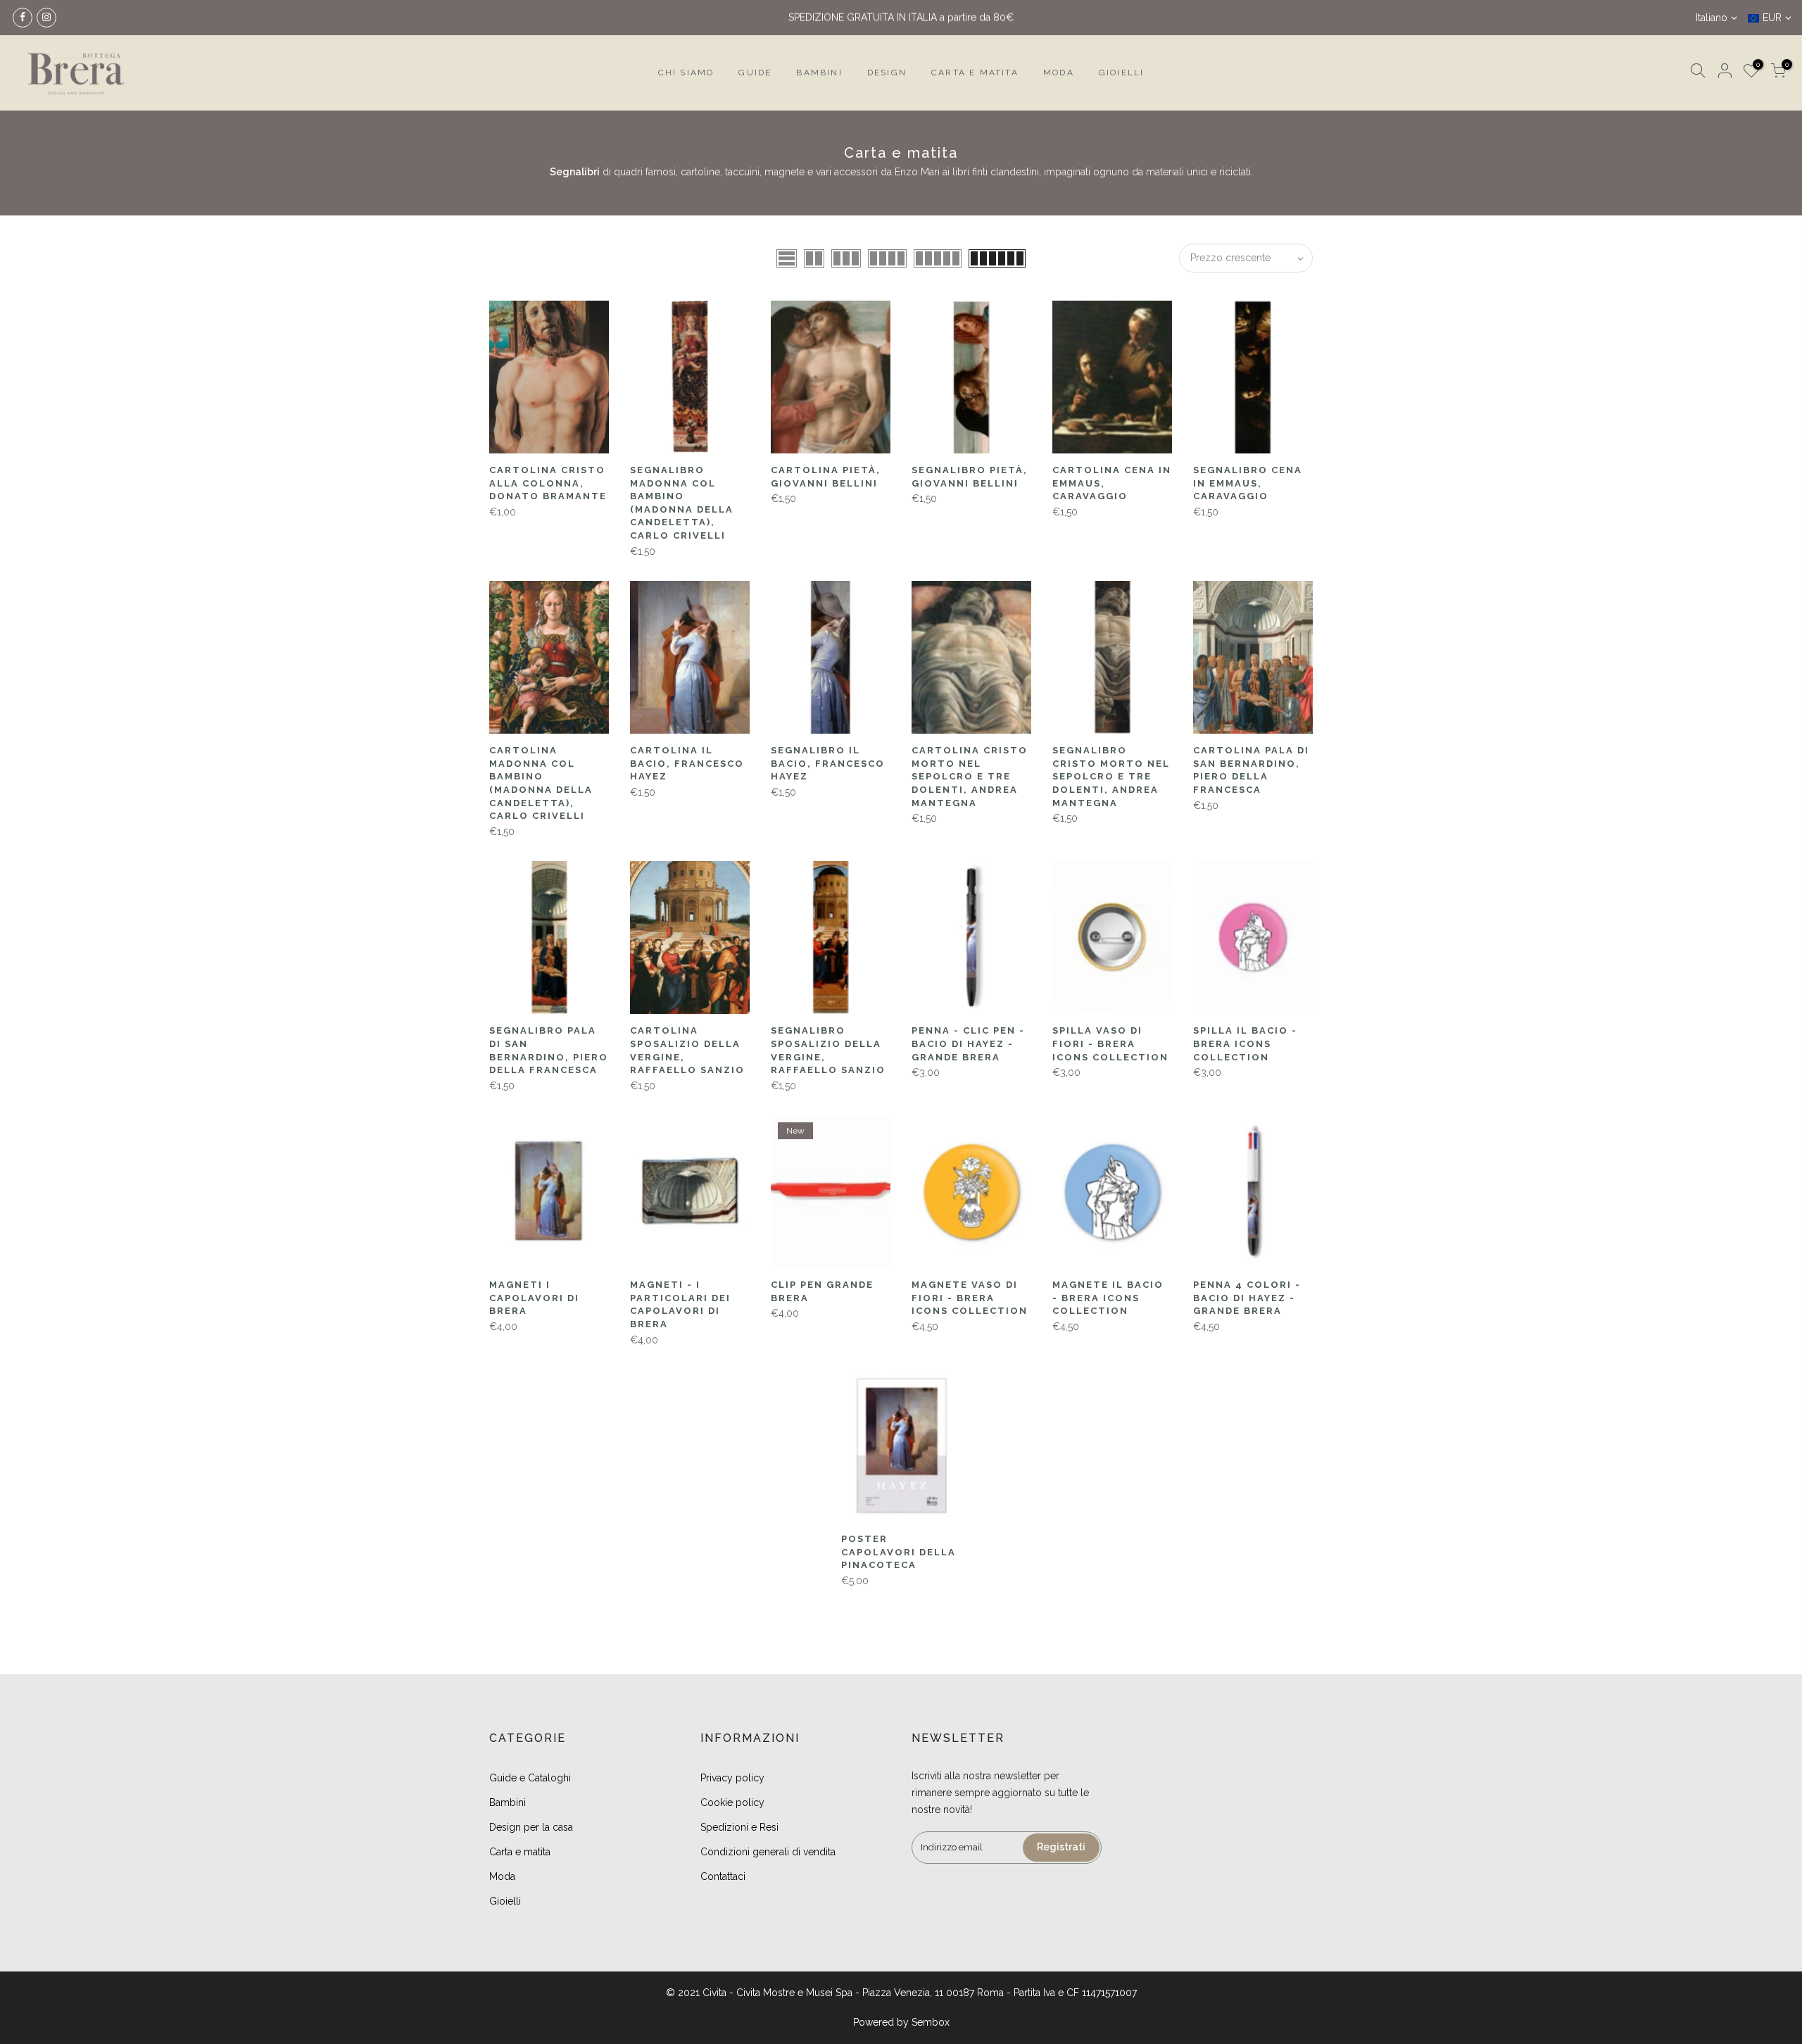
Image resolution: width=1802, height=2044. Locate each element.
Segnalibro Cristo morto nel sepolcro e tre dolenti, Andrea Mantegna (1111, 776)
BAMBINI (819, 73)
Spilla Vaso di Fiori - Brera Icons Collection (1110, 1043)
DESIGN (887, 73)
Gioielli (505, 1901)
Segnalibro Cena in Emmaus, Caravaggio (1248, 483)
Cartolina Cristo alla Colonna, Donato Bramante (548, 483)
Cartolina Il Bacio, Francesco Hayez (687, 763)
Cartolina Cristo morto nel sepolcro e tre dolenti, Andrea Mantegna (970, 776)
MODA (1059, 73)
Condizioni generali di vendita (768, 1852)
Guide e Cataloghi (530, 1778)
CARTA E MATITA (975, 73)
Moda (502, 1876)
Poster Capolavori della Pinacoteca (899, 1552)
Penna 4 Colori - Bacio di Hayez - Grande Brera (1247, 1298)
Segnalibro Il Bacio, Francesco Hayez (828, 763)
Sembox (931, 2022)
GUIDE (755, 73)
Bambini (508, 1802)
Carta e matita (520, 1852)
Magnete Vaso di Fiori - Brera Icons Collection (970, 1298)
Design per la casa (531, 1827)
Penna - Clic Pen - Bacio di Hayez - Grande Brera (968, 1043)
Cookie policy (732, 1802)
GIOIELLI (1122, 73)
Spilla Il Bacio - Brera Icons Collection (1245, 1043)
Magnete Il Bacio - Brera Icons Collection (1108, 1298)
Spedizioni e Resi (739, 1827)
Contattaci (723, 1876)
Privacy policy (732, 1778)
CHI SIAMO (686, 73)
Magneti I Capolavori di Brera (534, 1298)
